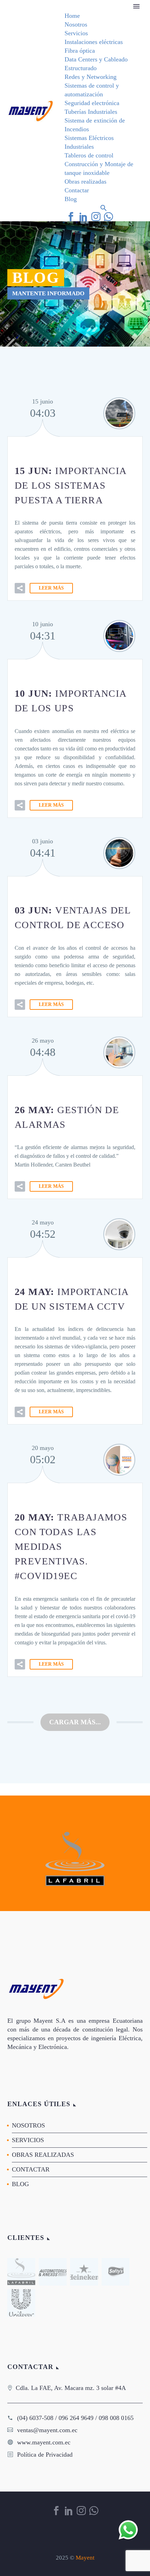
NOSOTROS (28, 2125)
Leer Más (51, 588)
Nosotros (76, 24)
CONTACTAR (31, 2169)
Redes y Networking (91, 77)
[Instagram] (96, 217)
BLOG (20, 2184)
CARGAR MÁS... (75, 1722)
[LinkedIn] (83, 217)
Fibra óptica (80, 51)
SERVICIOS (28, 2140)
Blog (71, 199)
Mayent (85, 2558)
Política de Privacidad (45, 2455)
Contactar (77, 190)
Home (72, 16)
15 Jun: (70, 485)
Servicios (76, 33)
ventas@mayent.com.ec (47, 2430)
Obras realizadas (85, 182)
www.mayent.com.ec (44, 2442)
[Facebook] (71, 217)
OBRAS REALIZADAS (43, 2155)
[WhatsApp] (108, 217)
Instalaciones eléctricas (94, 42)
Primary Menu (136, 6)
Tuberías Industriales (91, 112)
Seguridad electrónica (92, 103)
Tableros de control (89, 155)
